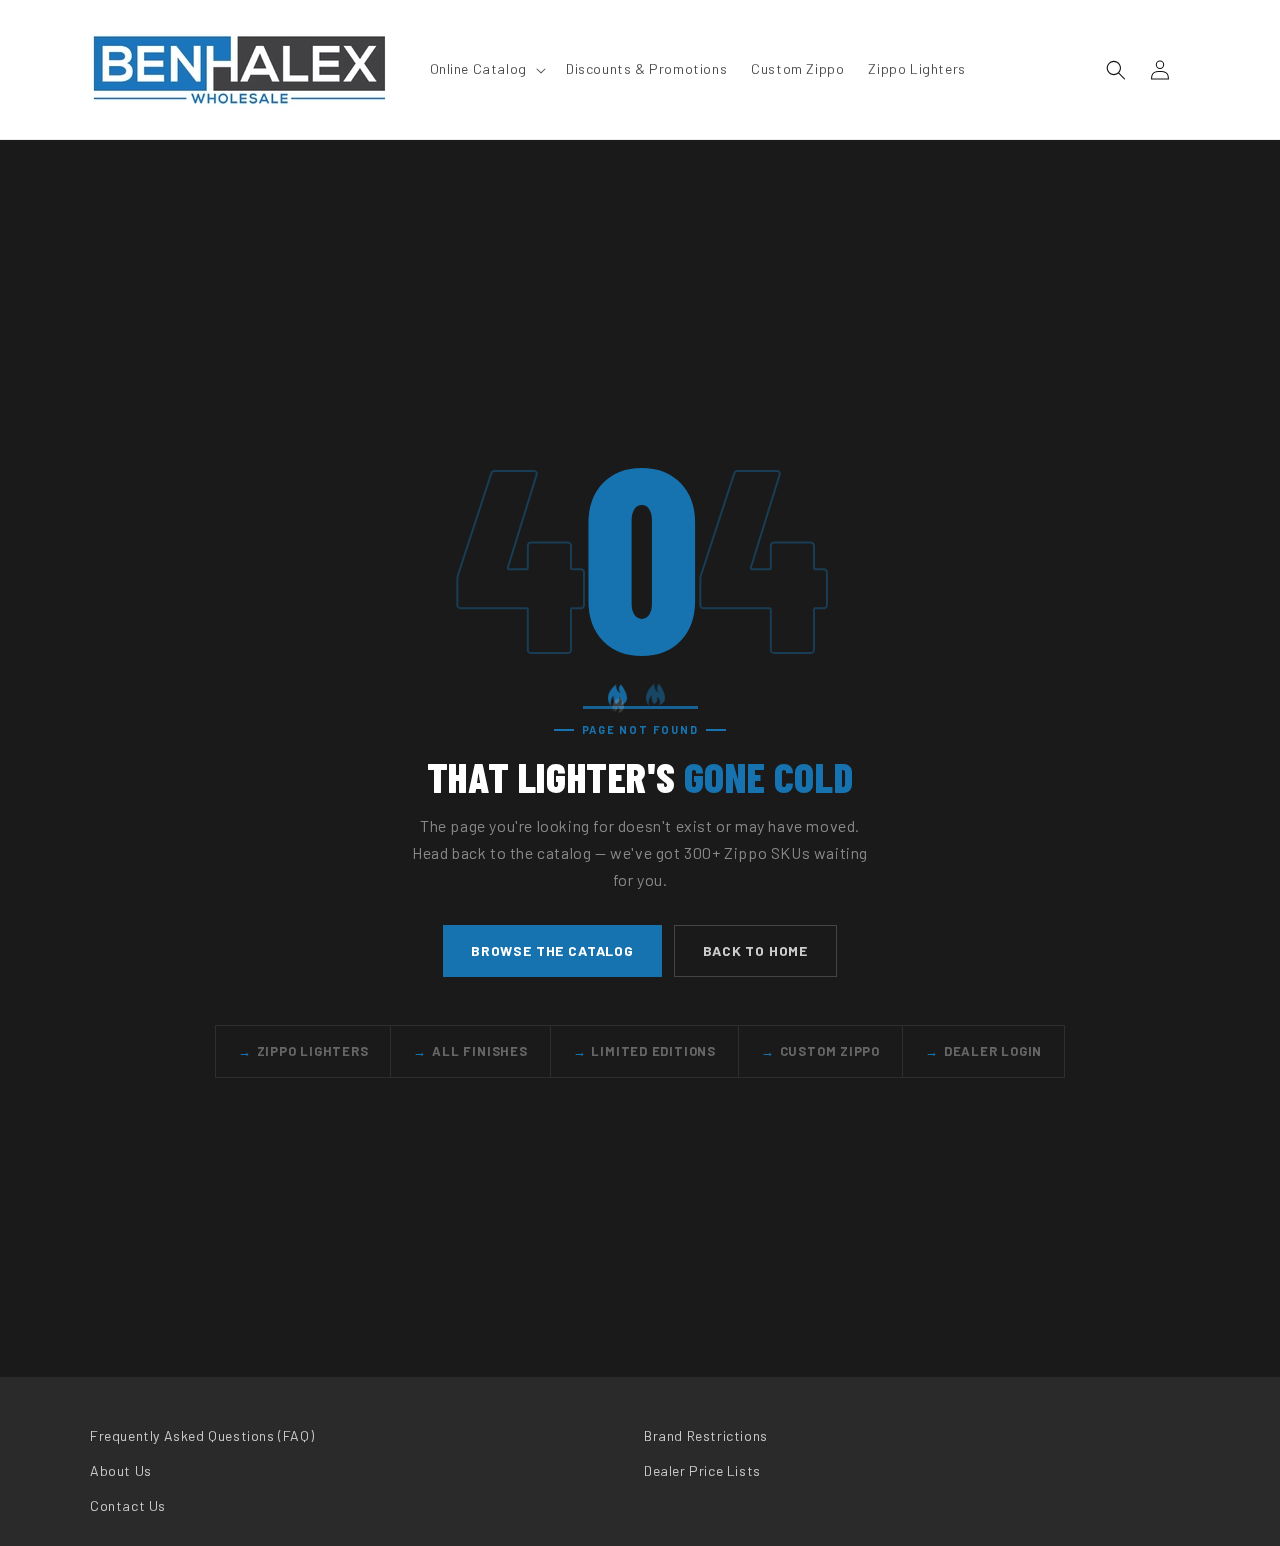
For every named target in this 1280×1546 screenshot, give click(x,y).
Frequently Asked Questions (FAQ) (202, 1435)
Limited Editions (644, 1051)
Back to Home (755, 950)
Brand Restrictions (706, 1435)
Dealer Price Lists (702, 1470)
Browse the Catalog (552, 950)
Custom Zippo (820, 1051)
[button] (486, 69)
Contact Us (128, 1505)
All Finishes (470, 1051)
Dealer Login (983, 1051)
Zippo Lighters (303, 1051)
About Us (121, 1470)
